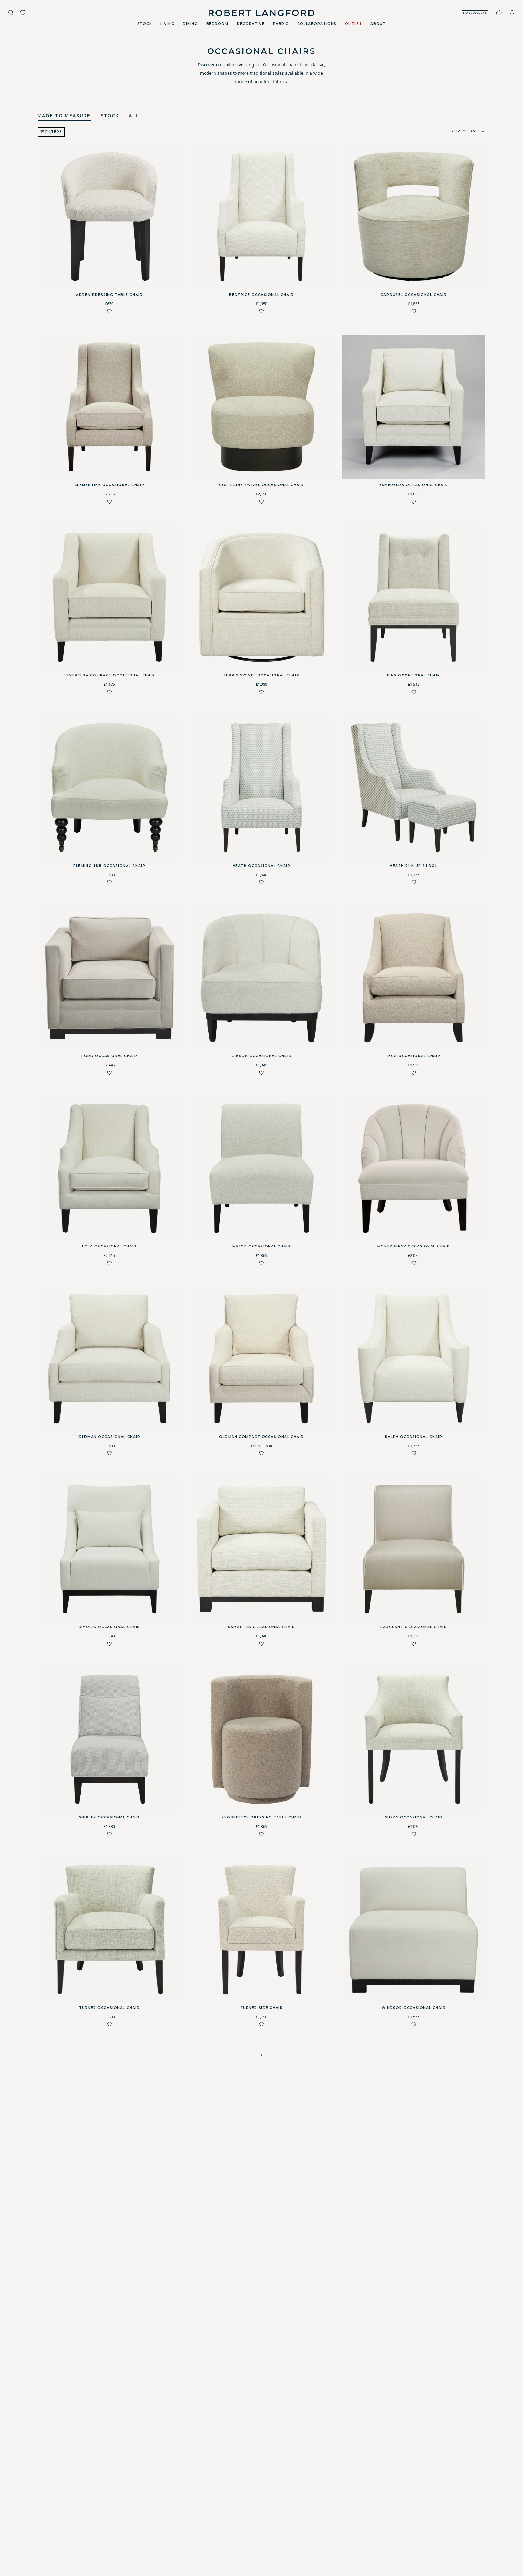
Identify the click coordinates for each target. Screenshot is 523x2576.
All (134, 116)
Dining (190, 24)
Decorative (251, 24)
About (378, 24)
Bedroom (217, 24)
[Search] (11, 13)
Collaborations (317, 24)
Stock (145, 24)
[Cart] (499, 13)
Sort (475, 131)
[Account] (512, 13)
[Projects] (23, 13)
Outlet (354, 24)
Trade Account (475, 13)
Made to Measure (64, 116)
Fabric (281, 24)
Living (167, 24)
